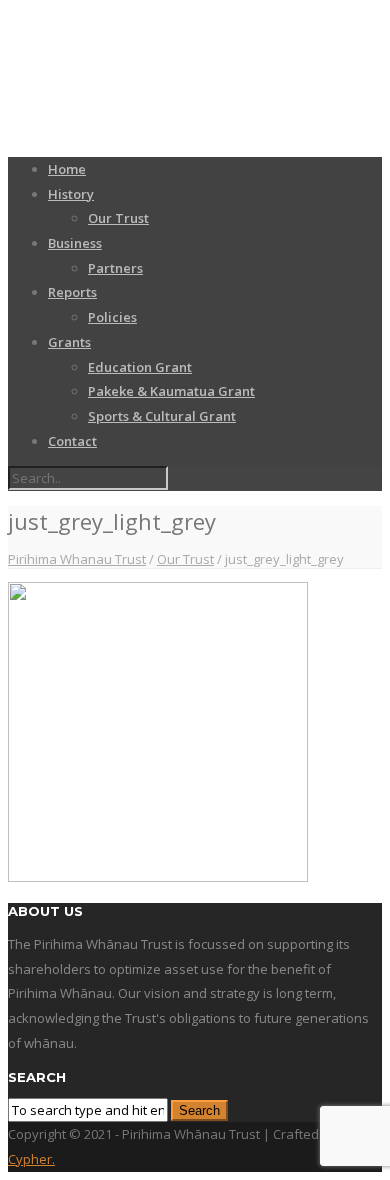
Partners (115, 268)
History (71, 194)
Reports (72, 292)
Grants (69, 342)
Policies (112, 317)
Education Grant (140, 367)
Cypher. (31, 1159)
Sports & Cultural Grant (162, 416)
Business (75, 243)
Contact (72, 441)
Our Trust (118, 218)
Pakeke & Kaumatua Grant (171, 391)
